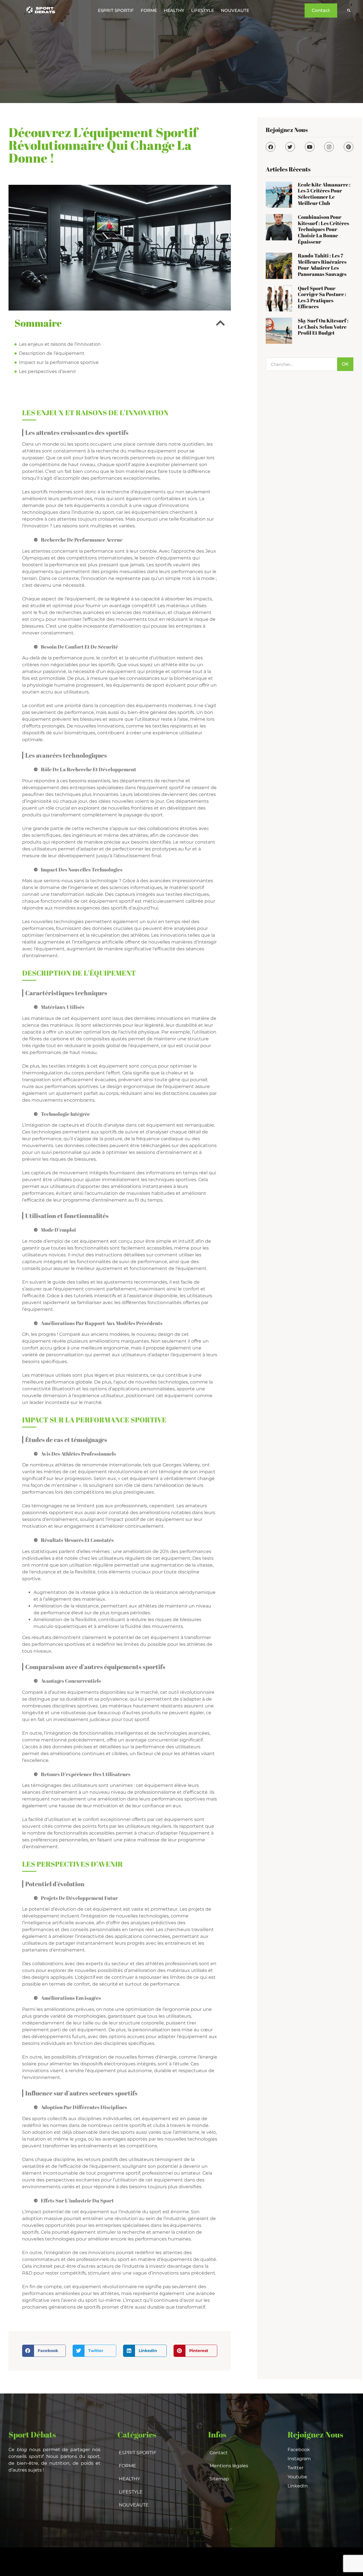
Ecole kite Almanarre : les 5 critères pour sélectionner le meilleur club (324, 194)
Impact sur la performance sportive (59, 362)
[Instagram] (329, 147)
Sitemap (219, 2479)
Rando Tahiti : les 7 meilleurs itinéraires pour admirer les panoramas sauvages (322, 265)
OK (345, 364)
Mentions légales (229, 2466)
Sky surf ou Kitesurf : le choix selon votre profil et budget (323, 327)
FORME (149, 10)
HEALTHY (174, 10)
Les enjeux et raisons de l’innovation (60, 344)
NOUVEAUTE (235, 10)
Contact (219, 2453)
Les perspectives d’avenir (48, 371)
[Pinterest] (349, 147)
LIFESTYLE (203, 10)
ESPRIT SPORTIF (116, 10)
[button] (349, 11)
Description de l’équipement (52, 353)
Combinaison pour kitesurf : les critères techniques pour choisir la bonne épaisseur (323, 229)
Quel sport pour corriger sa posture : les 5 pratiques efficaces (322, 297)
